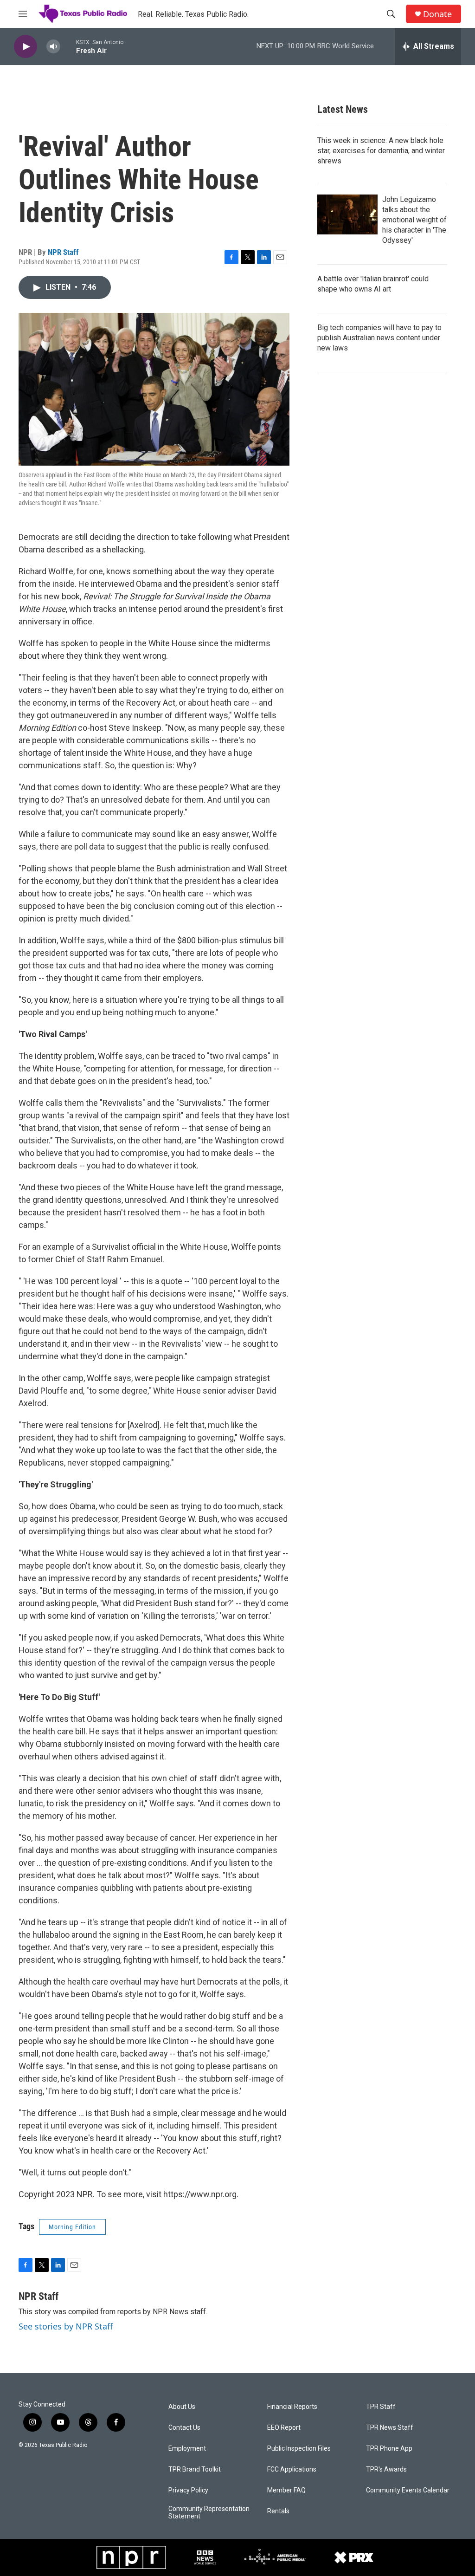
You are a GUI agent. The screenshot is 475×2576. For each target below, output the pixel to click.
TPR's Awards (386, 2469)
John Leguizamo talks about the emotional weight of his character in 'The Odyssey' (414, 220)
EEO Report (284, 2428)
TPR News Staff (390, 2428)
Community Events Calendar (408, 2490)
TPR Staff (381, 2407)
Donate (437, 14)
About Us (182, 2407)
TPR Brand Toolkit (195, 2469)
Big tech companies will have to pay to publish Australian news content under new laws (379, 338)
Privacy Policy (188, 2490)
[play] (26, 47)
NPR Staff (63, 252)
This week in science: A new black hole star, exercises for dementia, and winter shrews (381, 151)
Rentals (278, 2511)
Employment (187, 2449)
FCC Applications (292, 2469)
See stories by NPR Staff (66, 2326)
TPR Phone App (389, 2449)
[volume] (53, 47)
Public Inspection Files (299, 2449)
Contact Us (184, 2428)
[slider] (68, 46)
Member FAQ (286, 2490)
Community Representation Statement (209, 2513)
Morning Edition (72, 2227)
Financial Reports (292, 2407)
